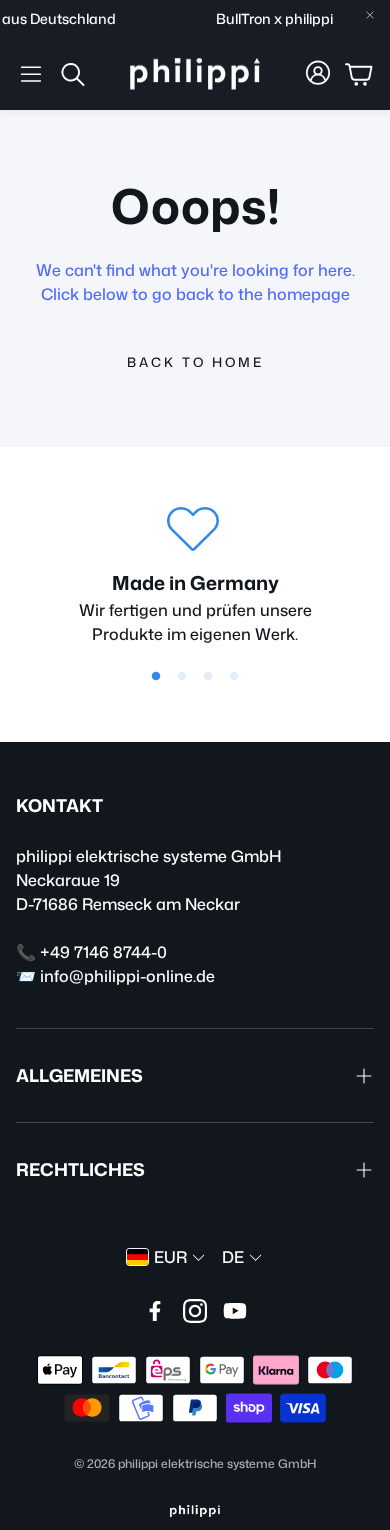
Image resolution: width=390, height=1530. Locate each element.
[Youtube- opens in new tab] (235, 1311)
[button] (31, 74)
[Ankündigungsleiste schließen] (370, 15)
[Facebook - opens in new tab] (155, 1311)
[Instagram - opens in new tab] (195, 1311)
